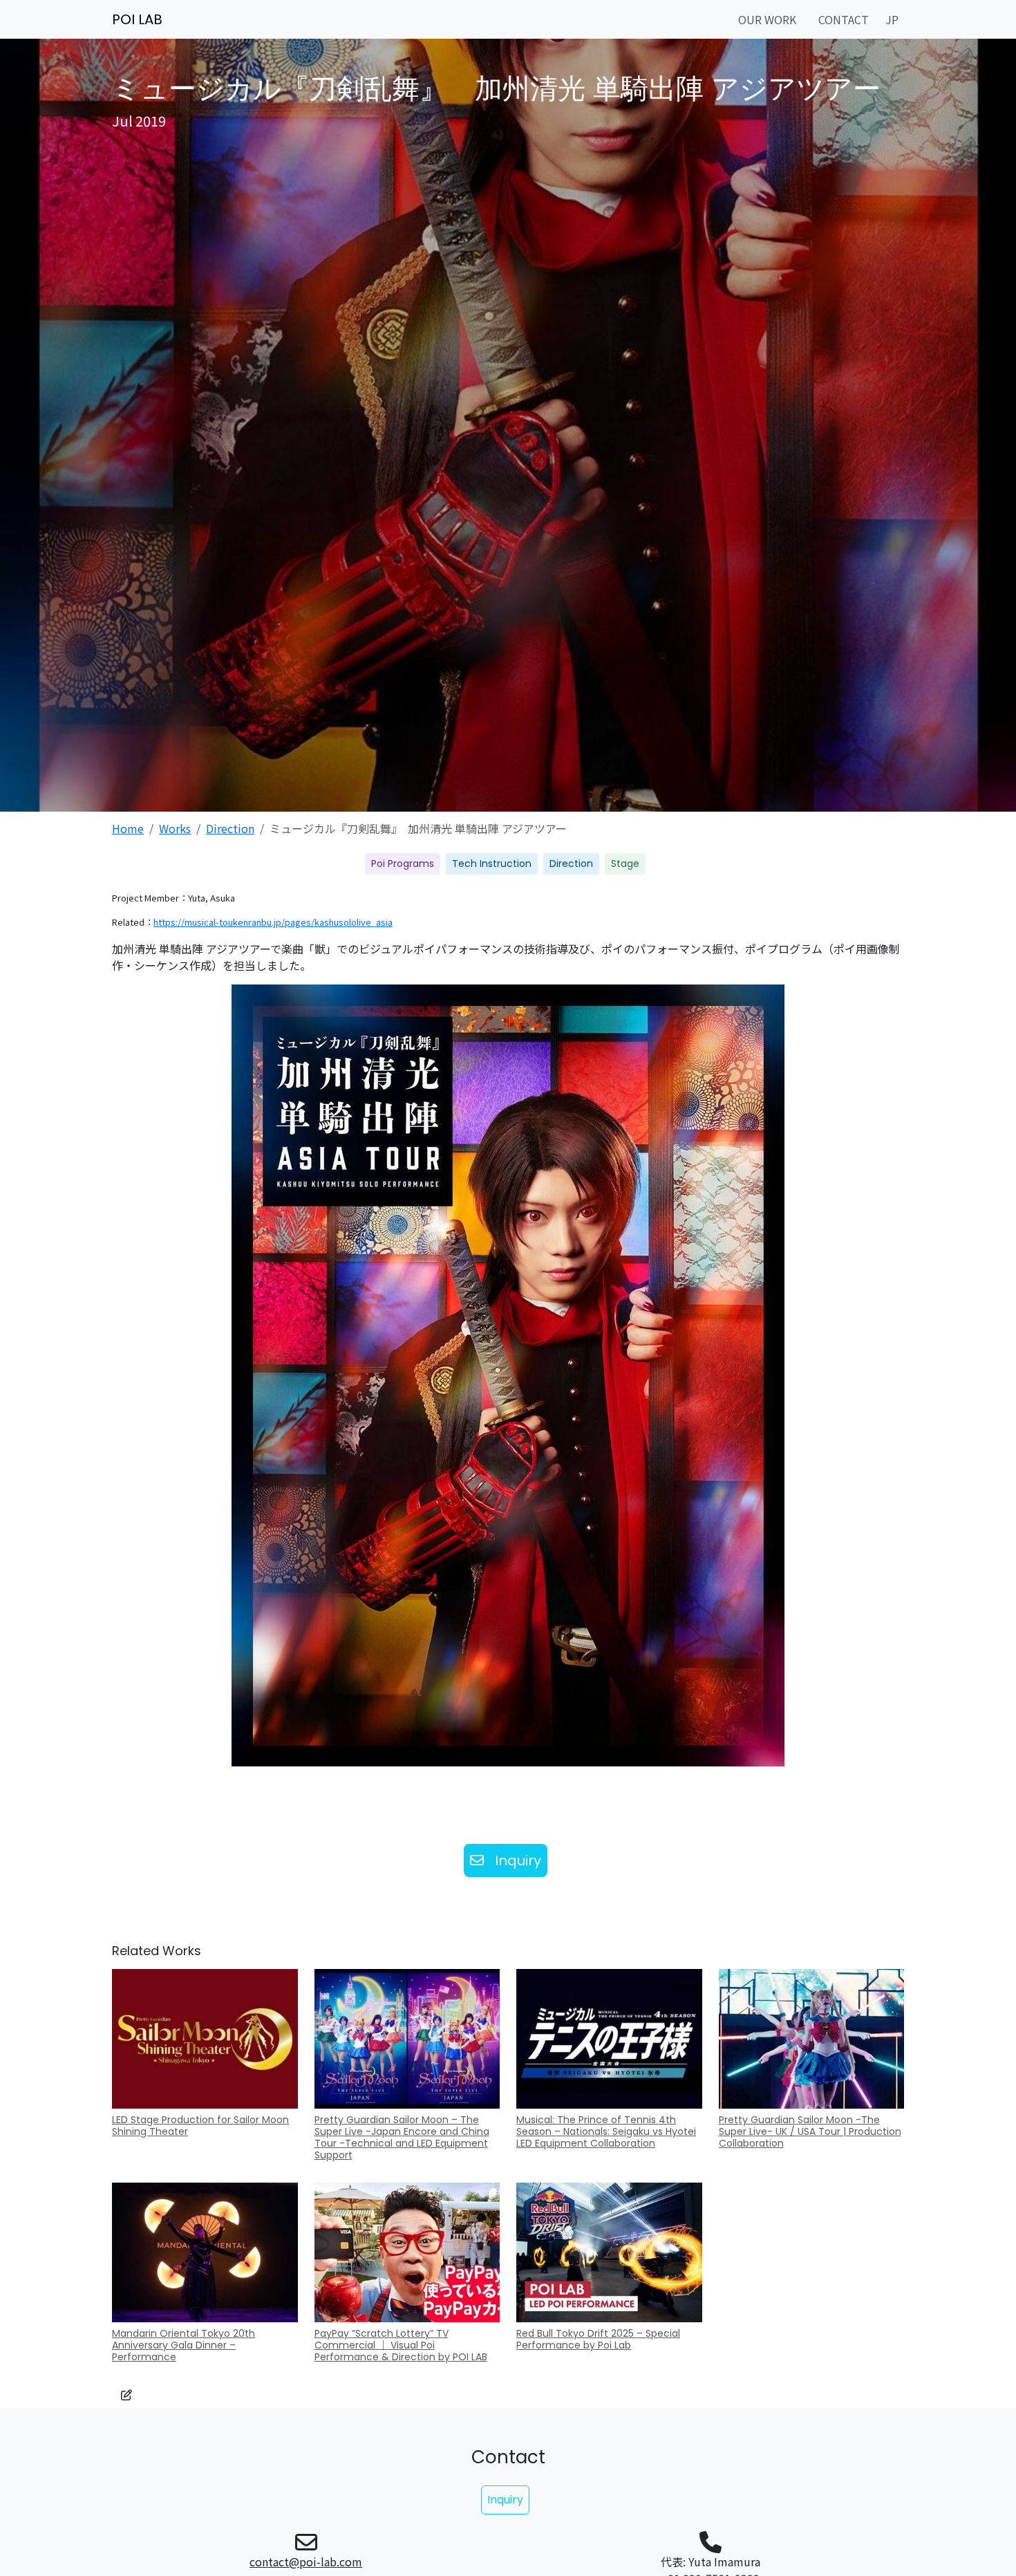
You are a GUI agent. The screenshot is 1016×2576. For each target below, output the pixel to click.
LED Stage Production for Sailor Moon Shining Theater (200, 2126)
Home (128, 828)
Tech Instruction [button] (492, 864)
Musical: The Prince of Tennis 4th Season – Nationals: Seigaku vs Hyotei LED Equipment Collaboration (606, 2131)
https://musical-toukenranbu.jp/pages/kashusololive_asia (273, 922)
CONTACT (844, 19)
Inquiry (518, 1860)
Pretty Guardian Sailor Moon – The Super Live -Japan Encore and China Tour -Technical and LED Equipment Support (402, 2137)
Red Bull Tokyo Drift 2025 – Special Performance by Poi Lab (598, 2339)
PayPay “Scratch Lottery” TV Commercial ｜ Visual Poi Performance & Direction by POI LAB (401, 2345)
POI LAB (137, 19)
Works (175, 828)
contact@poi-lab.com (306, 2561)
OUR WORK (767, 19)
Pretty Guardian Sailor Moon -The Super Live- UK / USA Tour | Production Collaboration (810, 2131)
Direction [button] (571, 864)
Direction (230, 828)
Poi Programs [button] (403, 864)
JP (892, 19)
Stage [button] (625, 864)
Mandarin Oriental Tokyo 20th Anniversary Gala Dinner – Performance (184, 2345)
